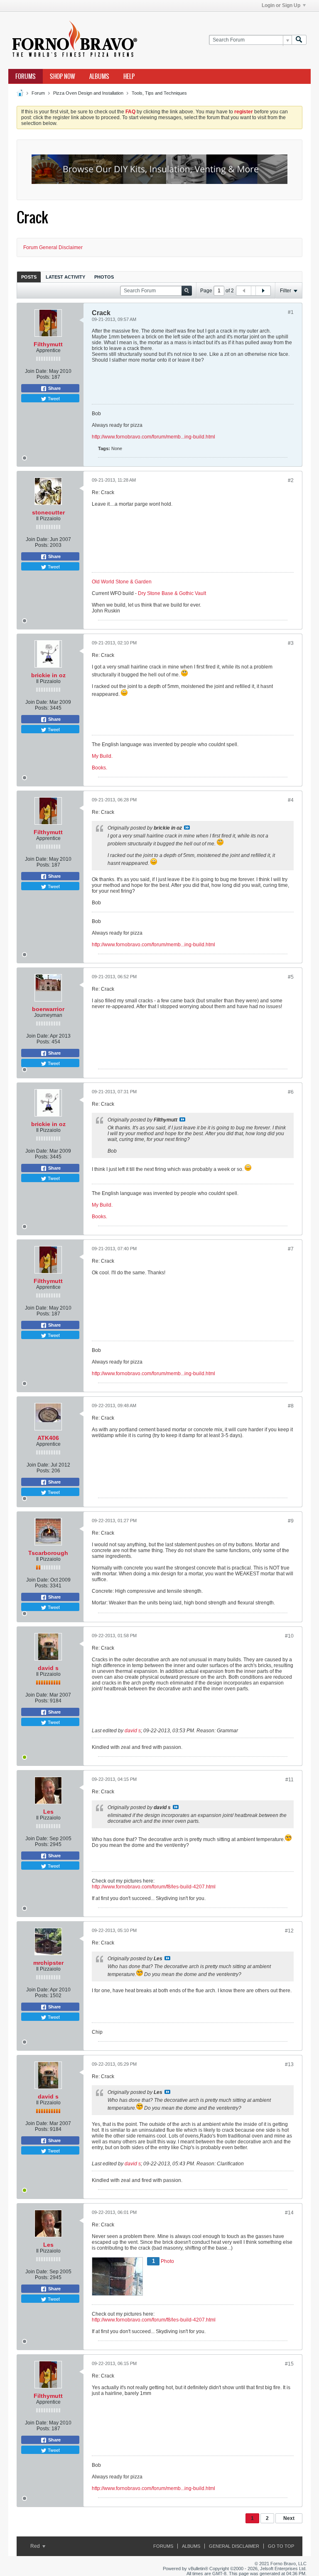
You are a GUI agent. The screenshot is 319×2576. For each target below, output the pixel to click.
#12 (289, 1931)
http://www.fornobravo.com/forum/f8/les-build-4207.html (154, 1887)
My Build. (102, 756)
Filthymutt (48, 344)
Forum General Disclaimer (53, 247)
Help (129, 76)
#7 (291, 1249)
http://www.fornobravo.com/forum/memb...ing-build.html (153, 437)
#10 (289, 1636)
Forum (38, 93)
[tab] (29, 277)
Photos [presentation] (104, 277)
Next (289, 2518)
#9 (291, 1521)
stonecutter (48, 512)
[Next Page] (263, 291)
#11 (290, 1780)
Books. (99, 768)
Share (54, 388)
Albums (99, 76)
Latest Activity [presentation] (65, 277)
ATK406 (48, 1438)
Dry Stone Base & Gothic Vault (172, 593)
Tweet (53, 398)
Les (48, 1812)
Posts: (43, 377)
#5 (291, 977)
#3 (291, 643)
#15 (289, 2364)
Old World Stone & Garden (122, 582)
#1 (291, 312)
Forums (26, 76)
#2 (291, 480)
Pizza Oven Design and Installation (88, 93)
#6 (291, 1092)
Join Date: (36, 371)
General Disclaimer (234, 2546)
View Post (187, 828)
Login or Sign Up (281, 5)
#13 (289, 2064)
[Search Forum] (299, 40)
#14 (289, 2213)
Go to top (281, 2546)
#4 (291, 800)
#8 (291, 1406)
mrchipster (48, 1963)
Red (36, 2546)
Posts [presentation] (29, 277)
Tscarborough (48, 1553)
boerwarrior (48, 1009)
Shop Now (63, 76)
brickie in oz (48, 675)
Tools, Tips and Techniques (159, 93)
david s (48, 1668)
